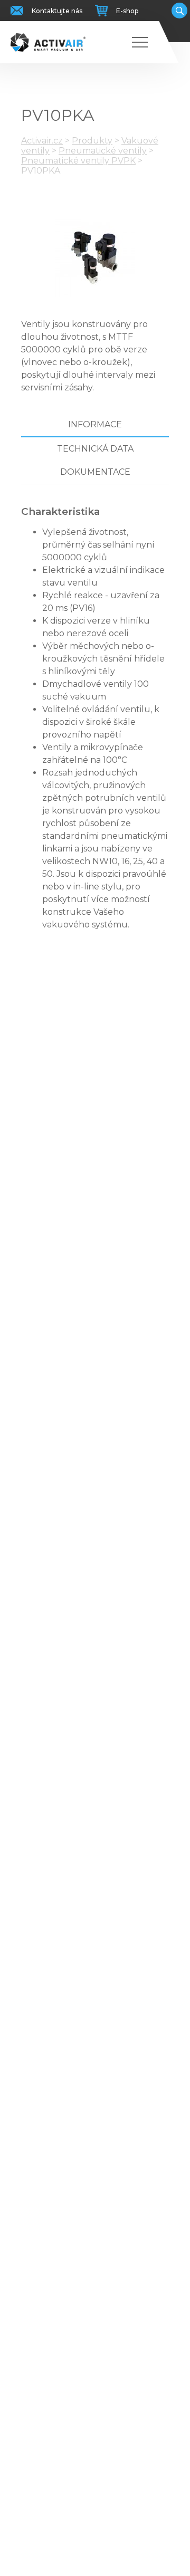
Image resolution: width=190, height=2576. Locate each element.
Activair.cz (42, 141)
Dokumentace (95, 472)
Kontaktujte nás (57, 11)
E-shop (127, 11)
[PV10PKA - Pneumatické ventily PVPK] (95, 257)
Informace (95, 424)
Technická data (95, 449)
